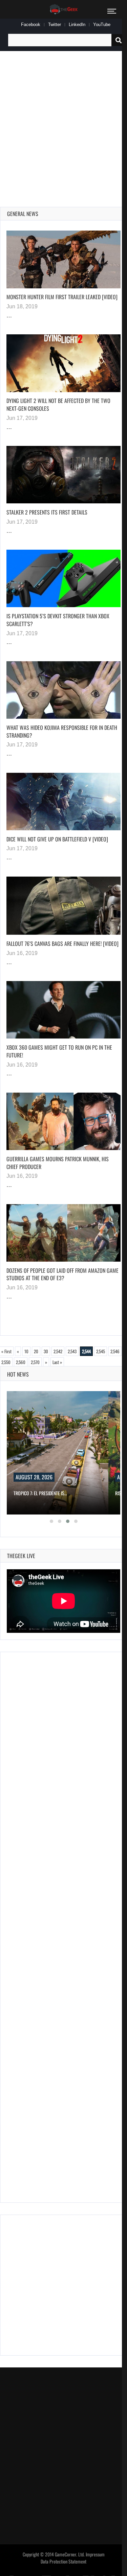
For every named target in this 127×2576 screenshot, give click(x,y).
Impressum (95, 2554)
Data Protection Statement (63, 2561)
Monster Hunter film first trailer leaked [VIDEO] (62, 297)
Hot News (18, 1374)
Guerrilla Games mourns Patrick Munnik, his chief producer (58, 1163)
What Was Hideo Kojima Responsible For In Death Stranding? (62, 731)
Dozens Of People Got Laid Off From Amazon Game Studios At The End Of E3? (62, 1274)
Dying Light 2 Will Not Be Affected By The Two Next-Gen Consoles (58, 404)
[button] (51, 1521)
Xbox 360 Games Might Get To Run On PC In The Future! (59, 1051)
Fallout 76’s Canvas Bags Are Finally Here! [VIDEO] (62, 944)
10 (26, 1351)
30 (46, 1351)
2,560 (21, 1362)
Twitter (55, 25)
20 (36, 1351)
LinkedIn (77, 25)
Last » (57, 1362)
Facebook (31, 25)
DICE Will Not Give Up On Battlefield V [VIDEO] (57, 839)
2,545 (101, 1351)
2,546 (115, 1351)
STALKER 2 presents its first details (47, 512)
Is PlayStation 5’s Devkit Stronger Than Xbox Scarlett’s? (58, 620)
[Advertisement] (63, 121)
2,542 (58, 1351)
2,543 (72, 1351)
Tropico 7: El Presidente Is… (40, 1493)
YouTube (102, 25)
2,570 (35, 1362)
